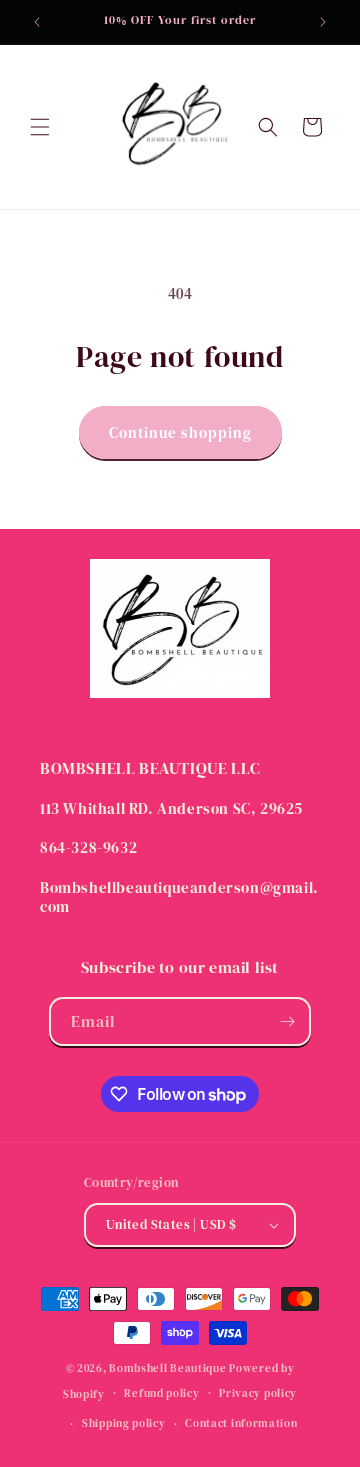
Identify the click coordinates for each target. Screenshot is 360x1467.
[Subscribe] (287, 1021)
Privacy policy (258, 1393)
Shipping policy (124, 1423)
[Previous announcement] (37, 22)
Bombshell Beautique (167, 1368)
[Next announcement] (323, 22)
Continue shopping (180, 432)
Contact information (241, 1423)
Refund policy (161, 1393)
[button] (40, 127)
